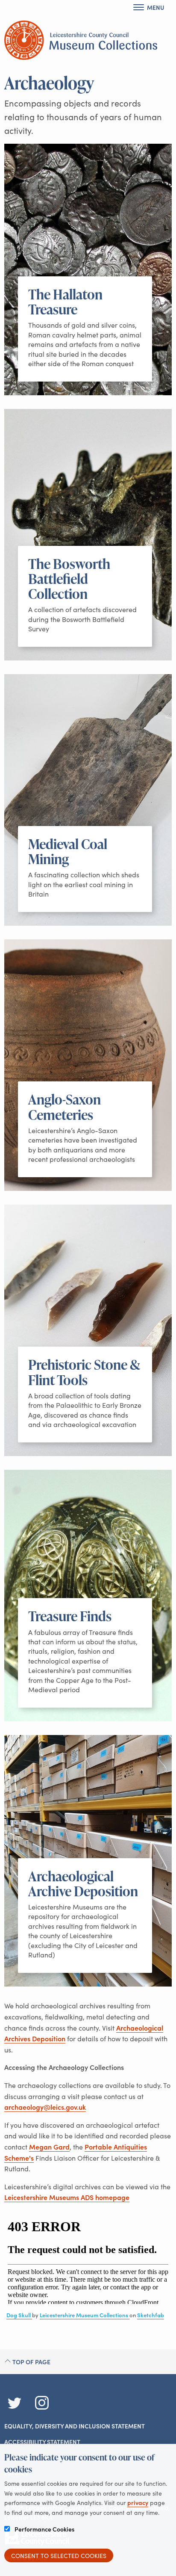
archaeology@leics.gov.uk (45, 2107)
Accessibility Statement (42, 2442)
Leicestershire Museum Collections (85, 2315)
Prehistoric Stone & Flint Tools (84, 1372)
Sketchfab (151, 2315)
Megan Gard (49, 2147)
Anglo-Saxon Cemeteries (65, 1107)
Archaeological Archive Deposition (83, 1883)
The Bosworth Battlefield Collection (69, 579)
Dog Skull (19, 2315)
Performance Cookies (44, 2529)
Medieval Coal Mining (68, 851)
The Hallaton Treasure (65, 302)
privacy (138, 2502)
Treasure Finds (70, 1616)
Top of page (31, 2362)
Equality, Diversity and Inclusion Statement (75, 2426)
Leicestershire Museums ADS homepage (67, 2197)
